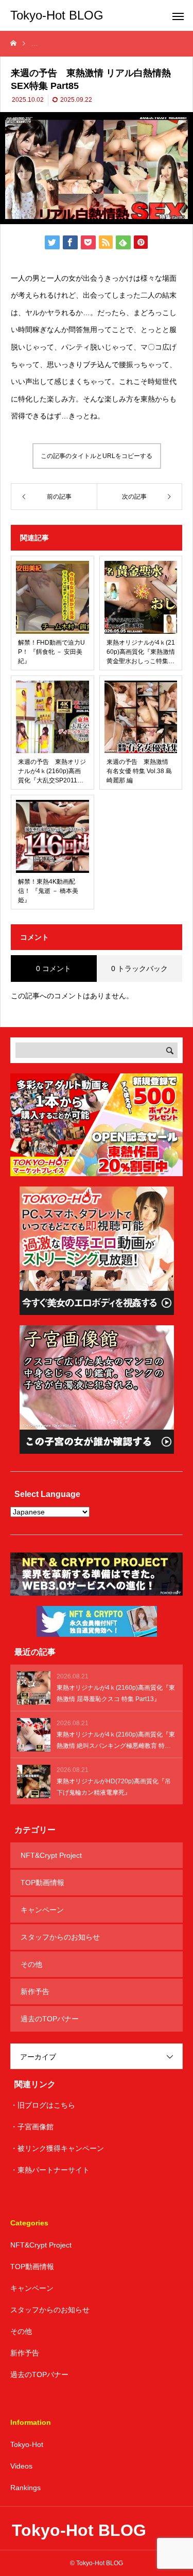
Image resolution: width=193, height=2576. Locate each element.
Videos (21, 2466)
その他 (31, 1964)
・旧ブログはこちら (43, 2105)
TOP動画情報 (42, 1883)
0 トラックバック (139, 969)
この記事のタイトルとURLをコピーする (97, 456)
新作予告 (35, 1992)
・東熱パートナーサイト (50, 2170)
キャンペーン (42, 1910)
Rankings (25, 2488)
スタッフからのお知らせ (60, 1937)
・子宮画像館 (32, 2127)
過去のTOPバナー (50, 2019)
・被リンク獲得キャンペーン (57, 2148)
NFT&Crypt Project (51, 1855)
